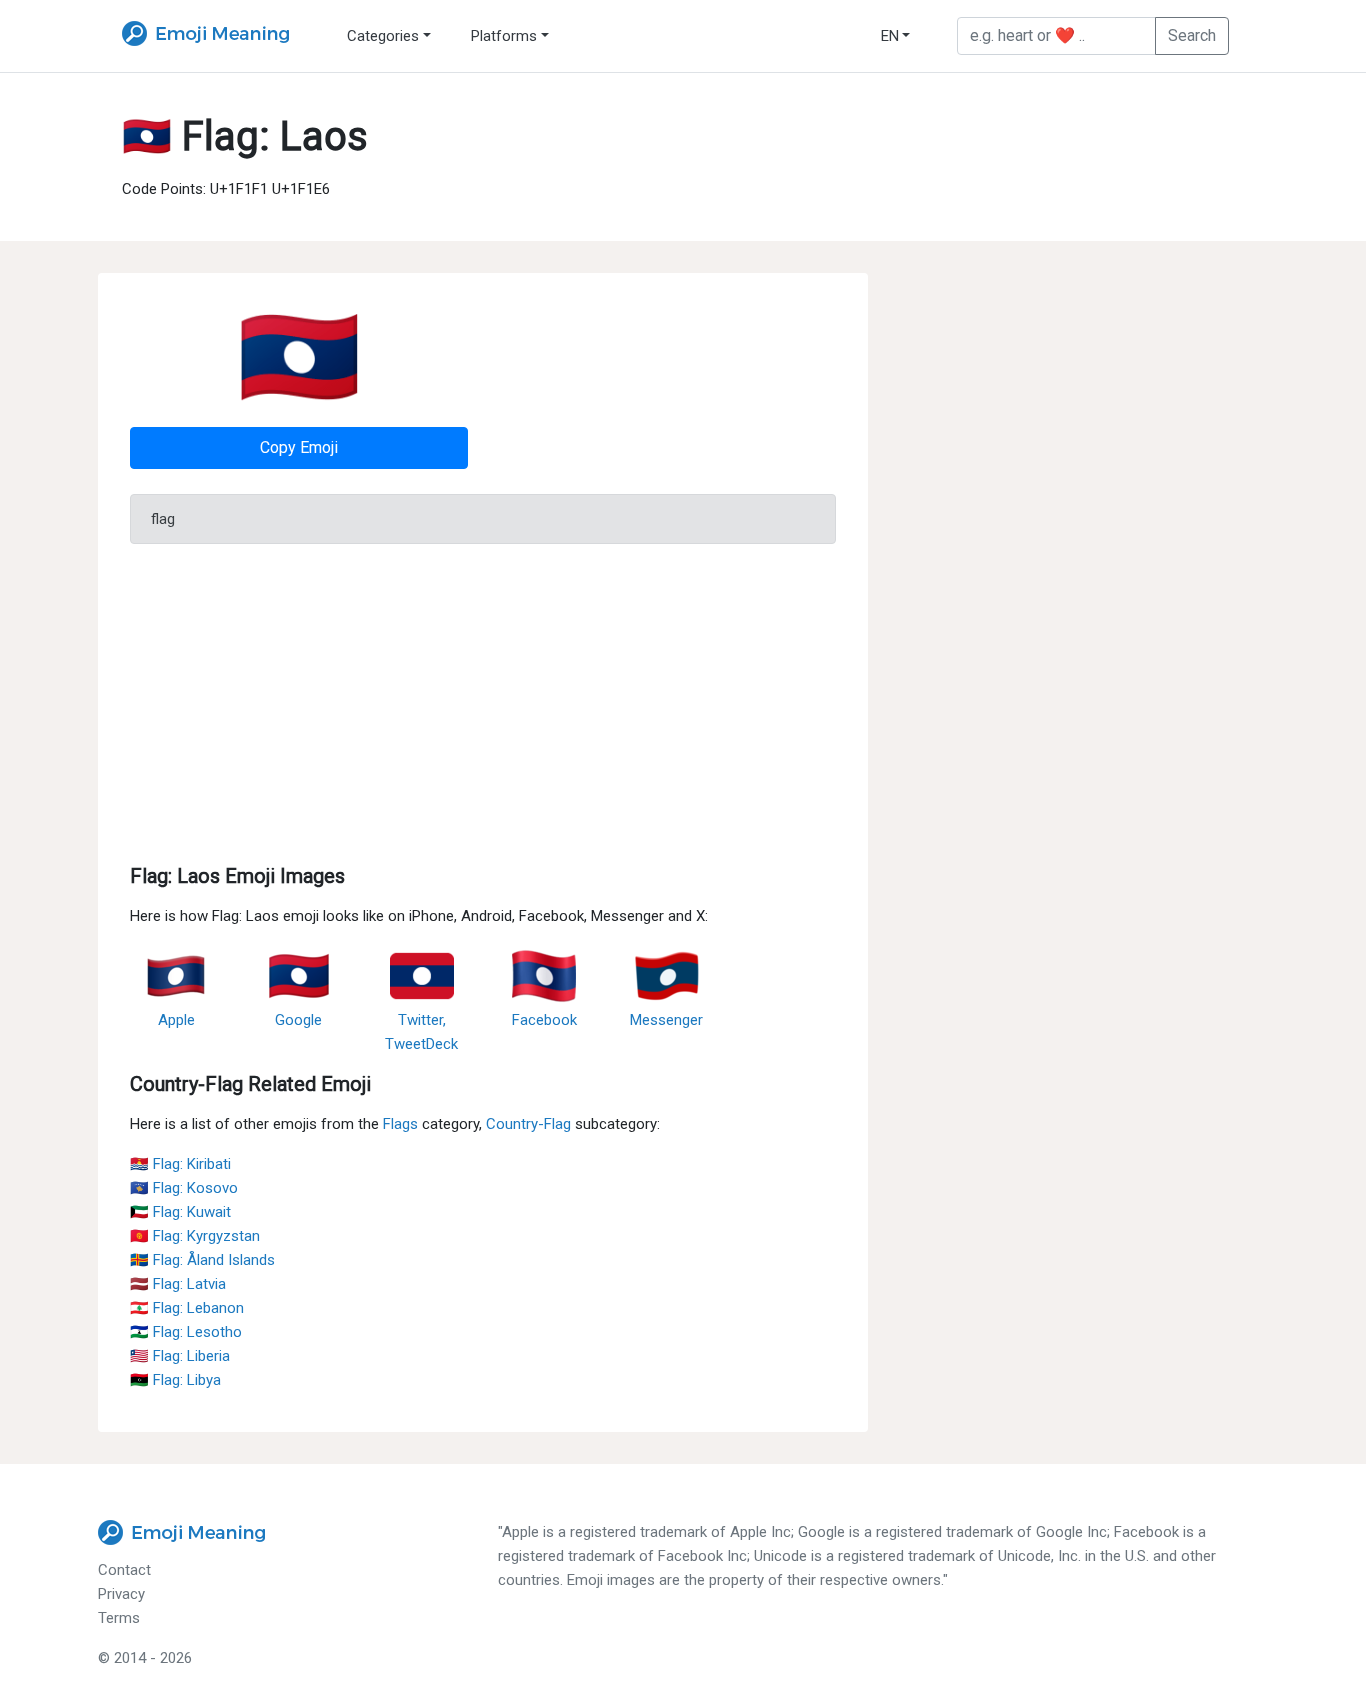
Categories (383, 36)
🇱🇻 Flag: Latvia (178, 1284)
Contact (124, 1570)
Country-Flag (528, 1124)
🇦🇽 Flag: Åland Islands (202, 1260)
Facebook (544, 1020)
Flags (400, 1124)
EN (890, 36)
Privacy (121, 1594)
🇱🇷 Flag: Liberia (180, 1356)
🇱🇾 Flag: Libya (175, 1380)
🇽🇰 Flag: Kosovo (184, 1188)
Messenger (666, 1020)
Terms (119, 1618)
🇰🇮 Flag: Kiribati (180, 1164)
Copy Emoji (299, 447)
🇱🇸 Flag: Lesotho (186, 1332)
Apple (176, 1020)
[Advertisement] (483, 700)
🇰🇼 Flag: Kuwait (180, 1212)
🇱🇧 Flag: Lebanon (187, 1308)
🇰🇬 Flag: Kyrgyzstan (195, 1236)
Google (298, 1020)
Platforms (504, 36)
